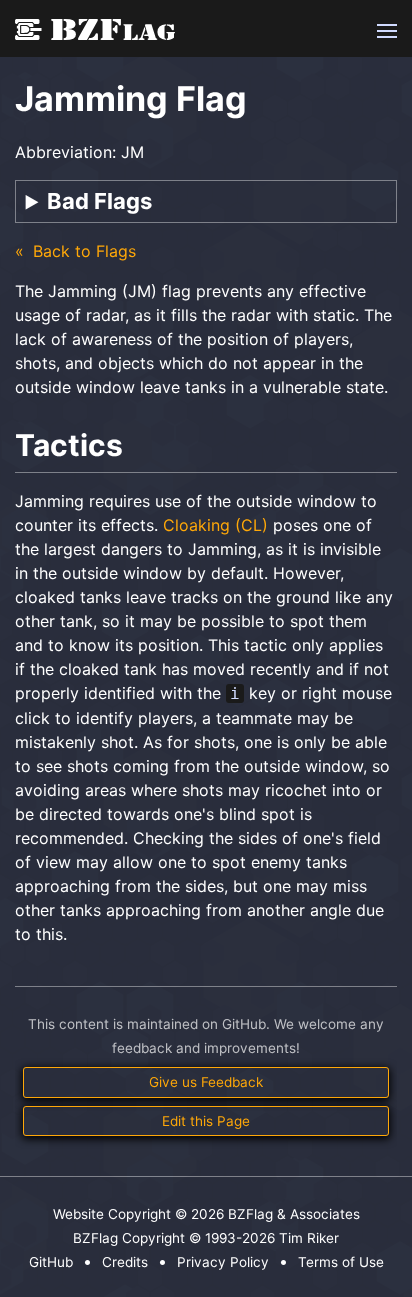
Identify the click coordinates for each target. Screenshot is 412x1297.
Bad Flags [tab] (99, 201)
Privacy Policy (223, 1262)
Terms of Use (341, 1262)
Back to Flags (82, 251)
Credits (125, 1262)
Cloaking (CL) (215, 525)
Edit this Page (206, 1121)
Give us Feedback (206, 1082)
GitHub (51, 1262)
